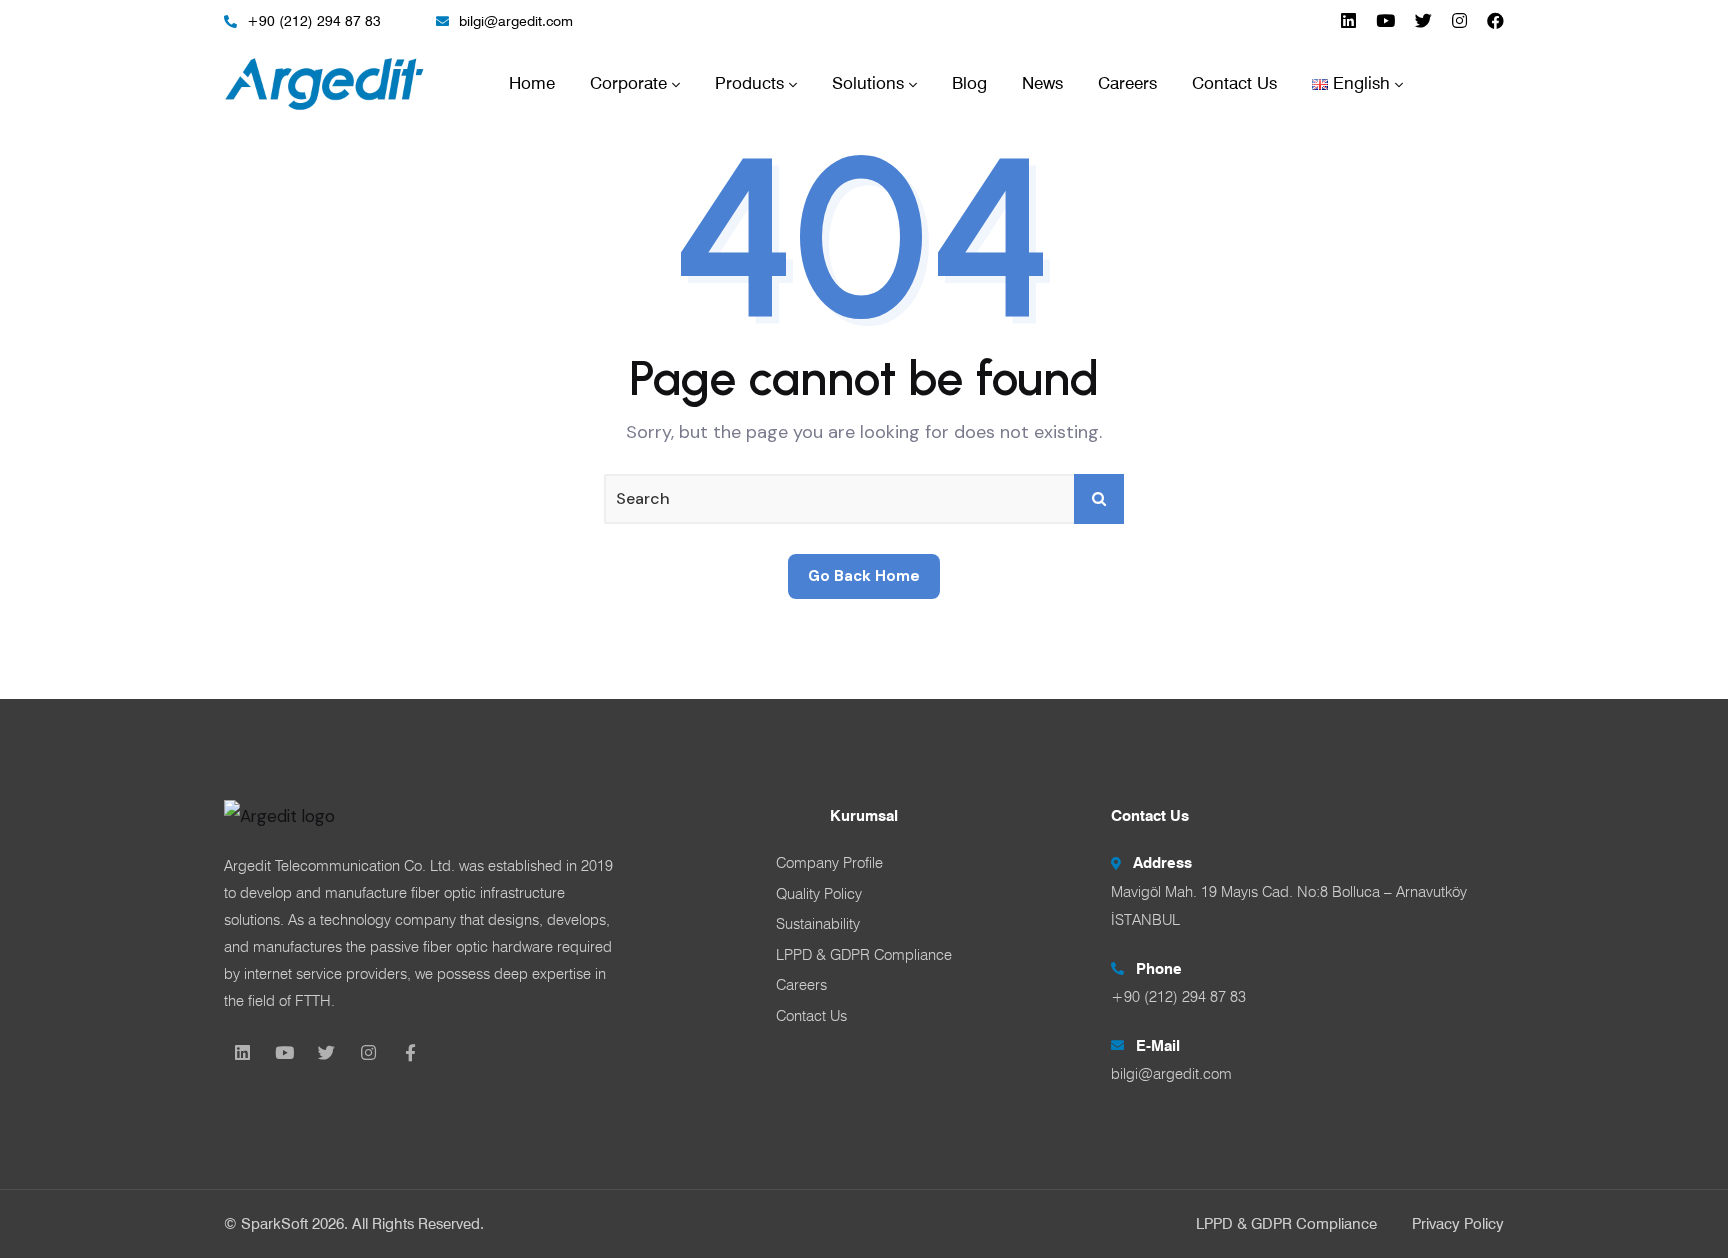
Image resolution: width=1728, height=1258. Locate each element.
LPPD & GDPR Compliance (1286, 1224)
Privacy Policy (1458, 1224)
